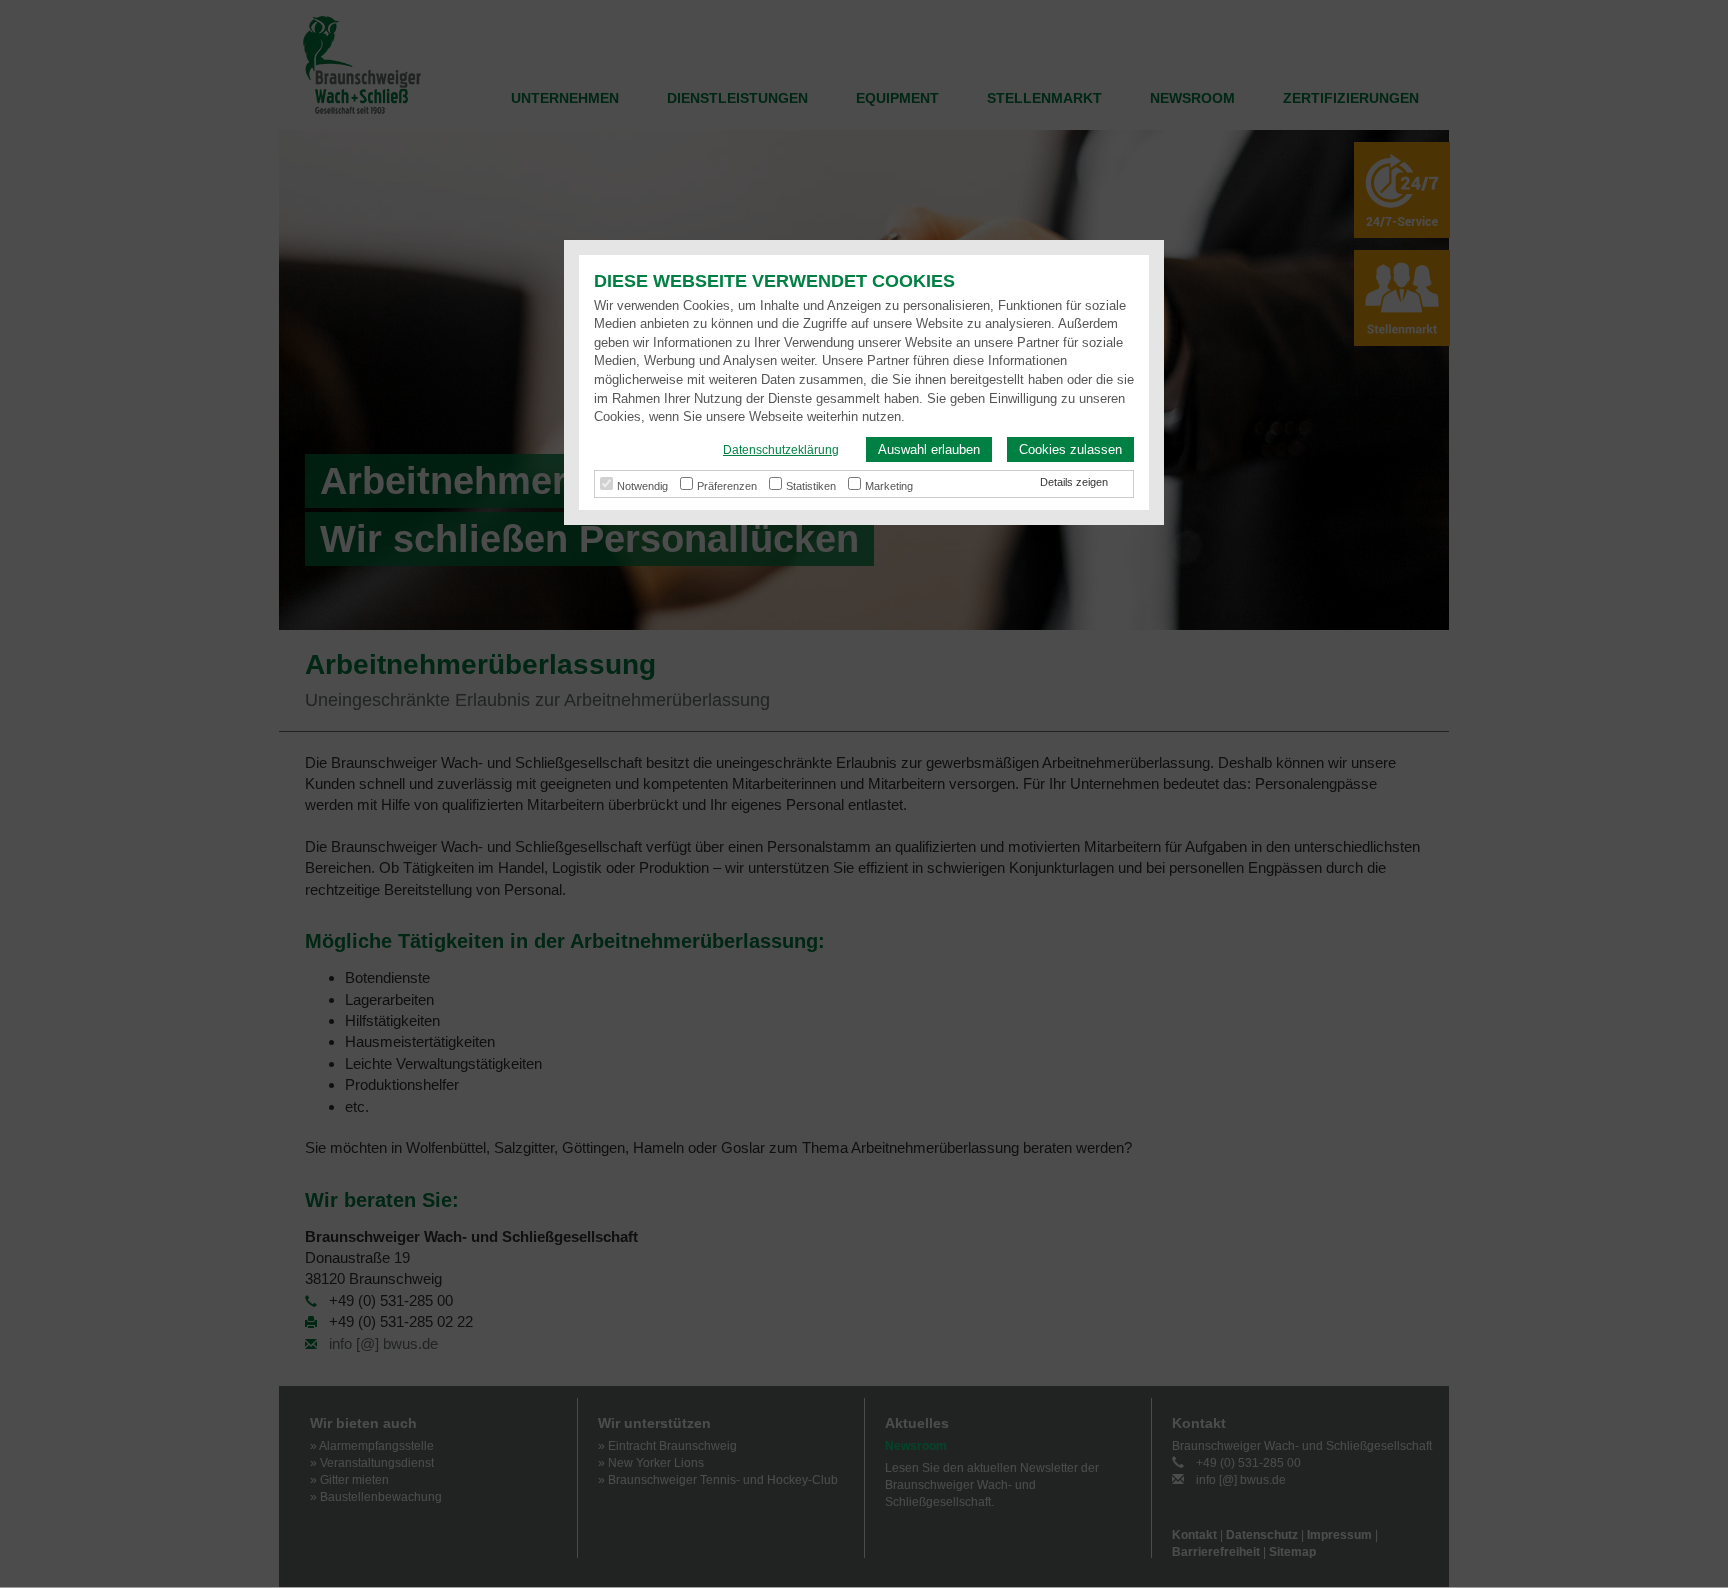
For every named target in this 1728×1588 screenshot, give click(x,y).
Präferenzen (727, 486)
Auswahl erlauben (929, 449)
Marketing (889, 486)
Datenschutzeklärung (781, 450)
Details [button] (1058, 482)
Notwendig (642, 486)
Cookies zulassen (1070, 449)
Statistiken (811, 486)
